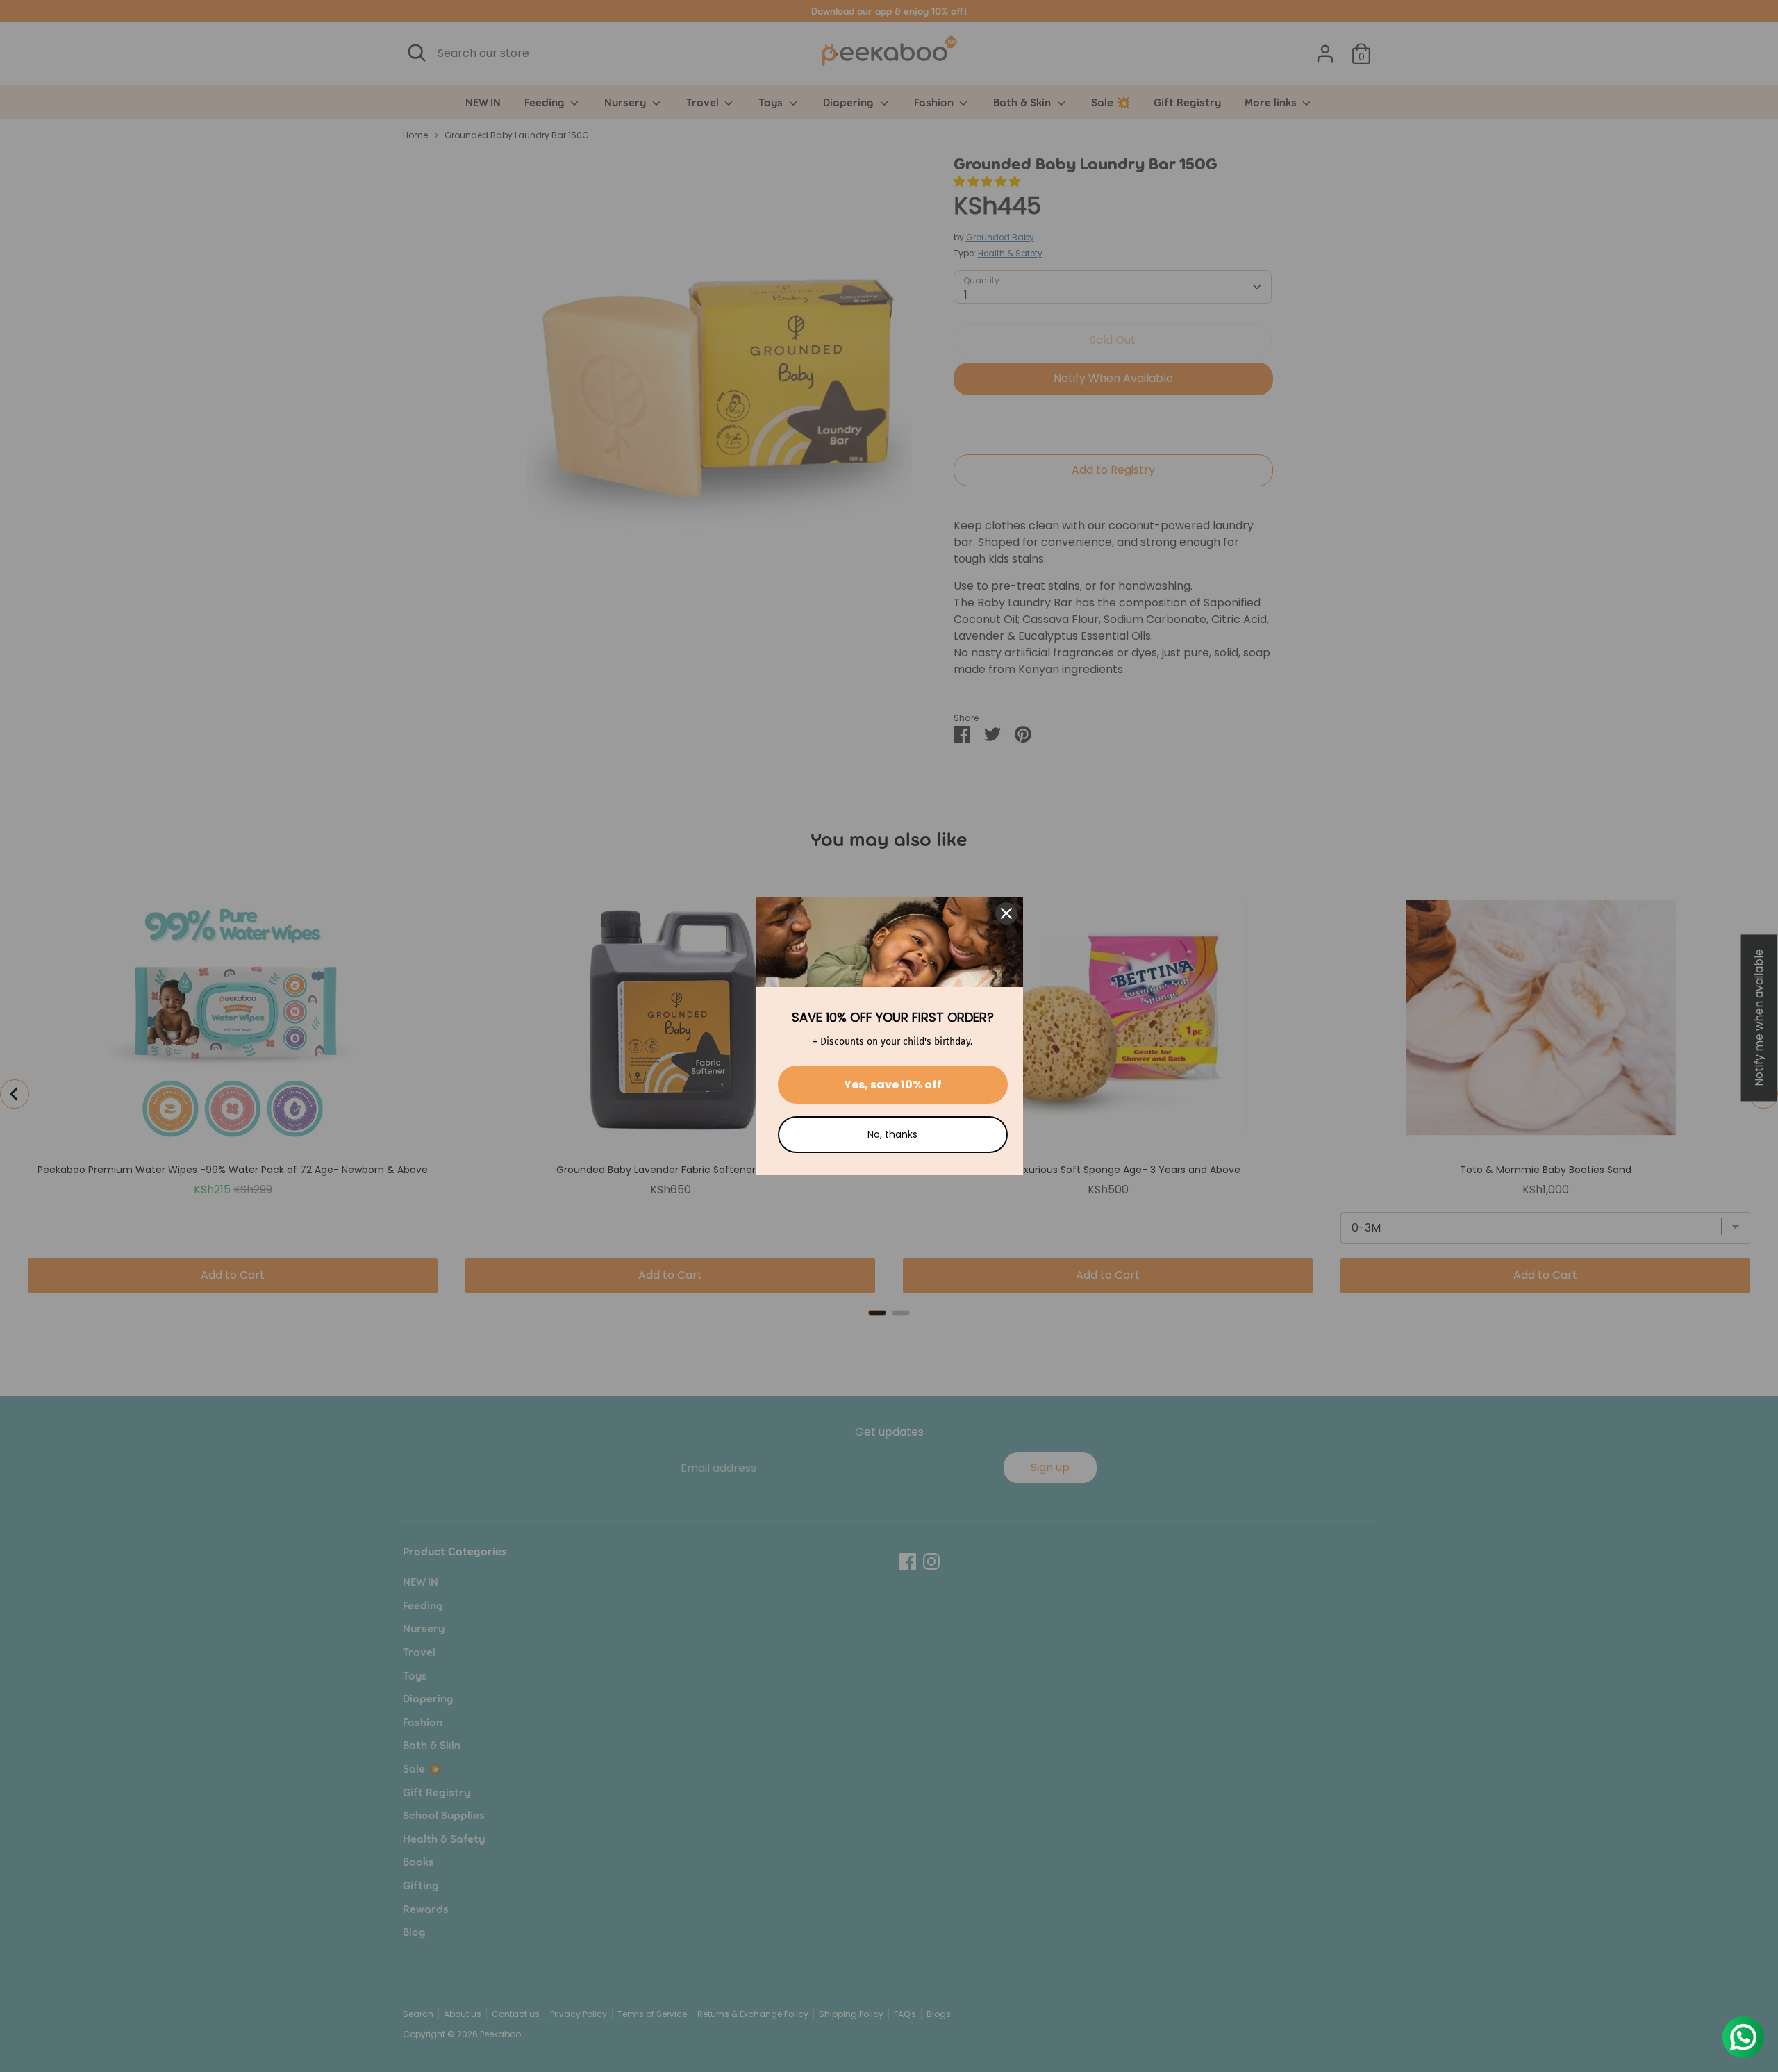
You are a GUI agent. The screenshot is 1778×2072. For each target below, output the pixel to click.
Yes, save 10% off (893, 1085)
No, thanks (892, 1134)
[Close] (1006, 913)
